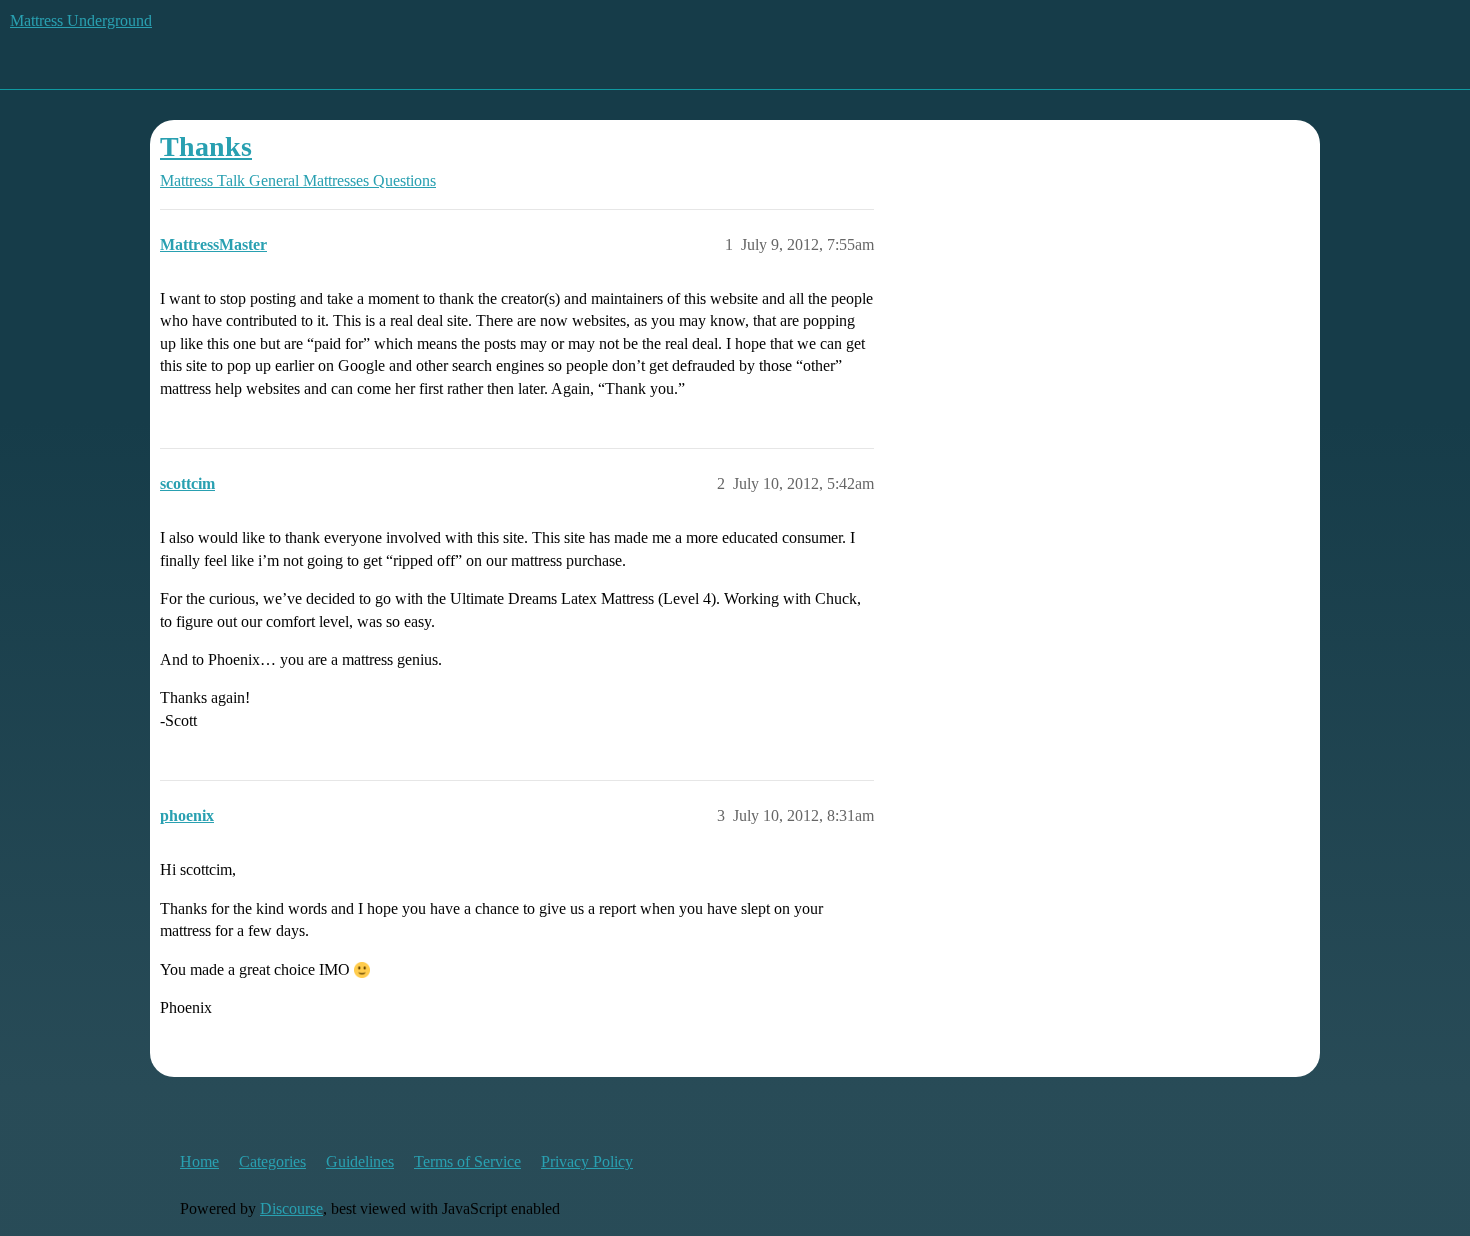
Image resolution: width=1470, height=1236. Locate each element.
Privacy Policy (587, 1161)
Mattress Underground (81, 20)
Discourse (291, 1208)
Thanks (206, 146)
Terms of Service (467, 1161)
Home (199, 1161)
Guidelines (360, 1161)
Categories (272, 1161)
